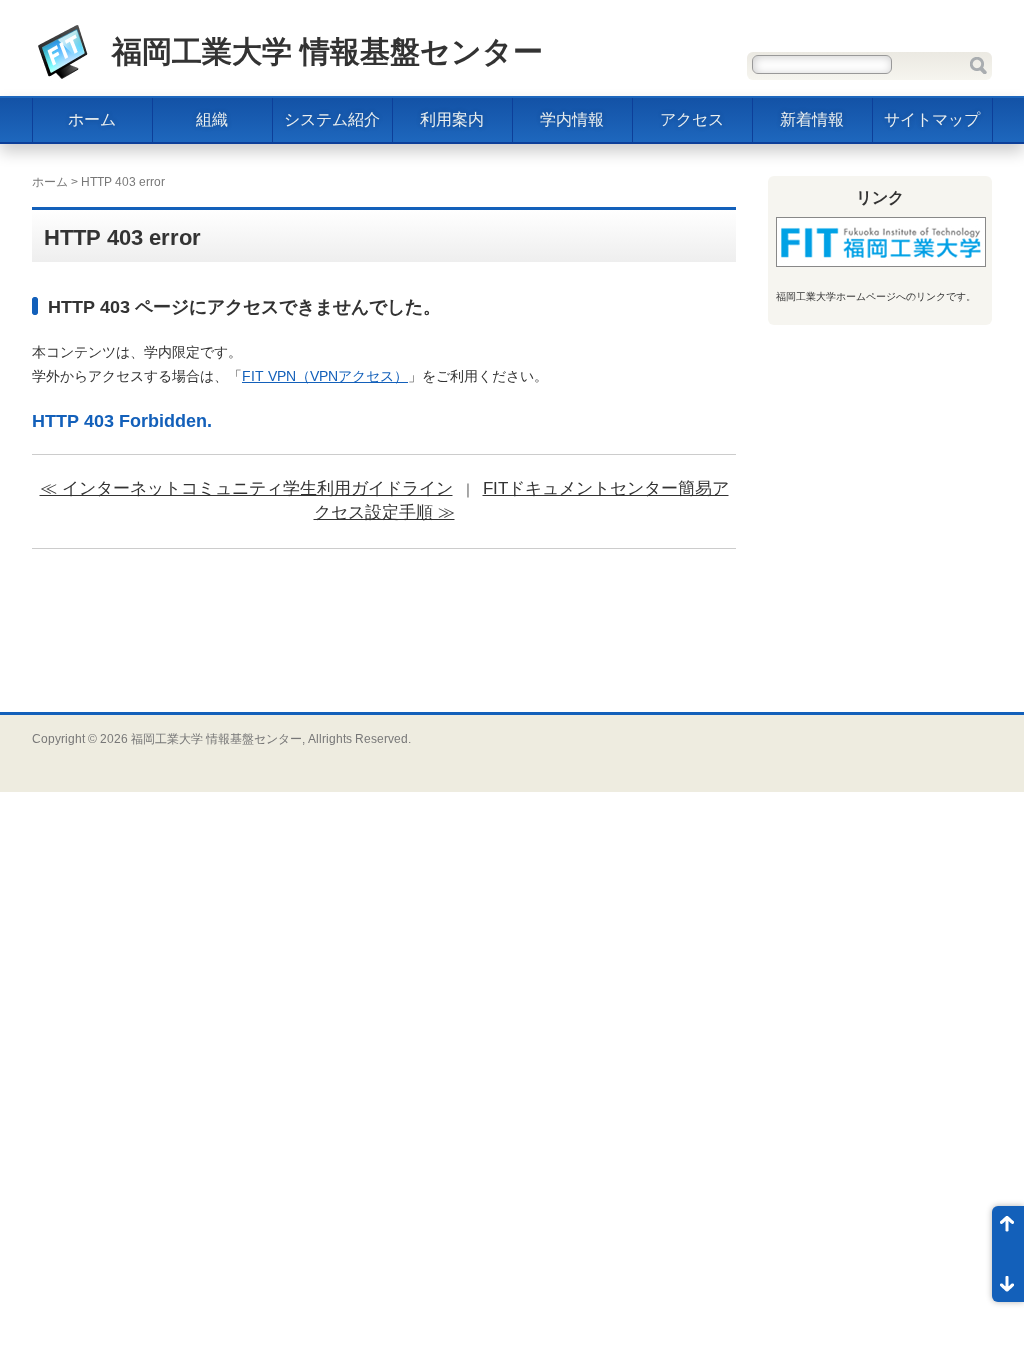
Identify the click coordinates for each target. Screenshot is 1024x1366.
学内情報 (572, 119)
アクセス (692, 119)
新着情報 (812, 119)
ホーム (92, 119)
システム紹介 (332, 119)
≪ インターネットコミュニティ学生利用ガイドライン (246, 488)
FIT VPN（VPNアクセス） (325, 376)
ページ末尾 (1008, 1278)
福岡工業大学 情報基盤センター (327, 51)
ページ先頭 (1008, 1230)
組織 (212, 119)
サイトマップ (932, 119)
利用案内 (452, 119)
